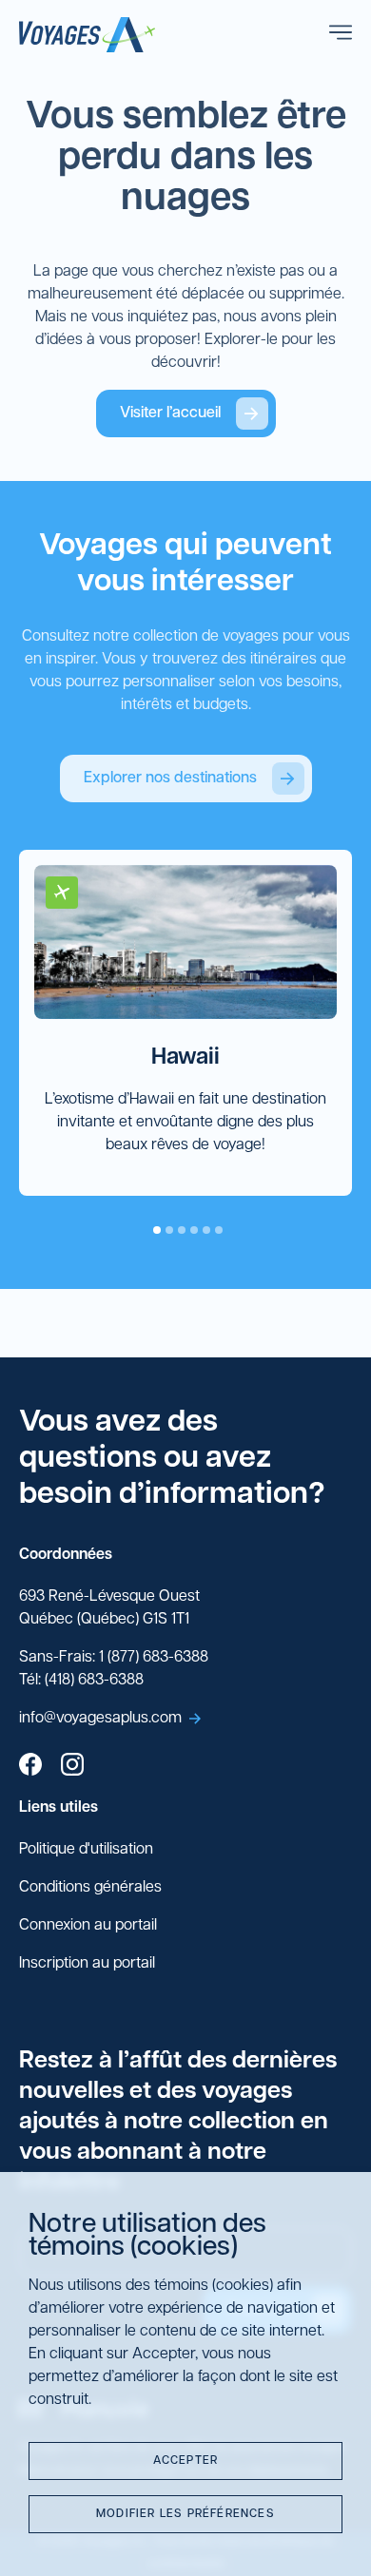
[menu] (341, 35)
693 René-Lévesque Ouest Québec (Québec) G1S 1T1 (109, 1608)
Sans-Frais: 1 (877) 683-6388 (114, 1658)
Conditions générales (90, 1888)
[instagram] (72, 1767)
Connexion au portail (88, 1926)
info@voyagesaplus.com (100, 1719)
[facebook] (30, 1767)
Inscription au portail (87, 1964)
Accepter (186, 2461)
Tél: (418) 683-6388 (81, 1681)
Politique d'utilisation (86, 1850)
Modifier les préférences (185, 2514)
